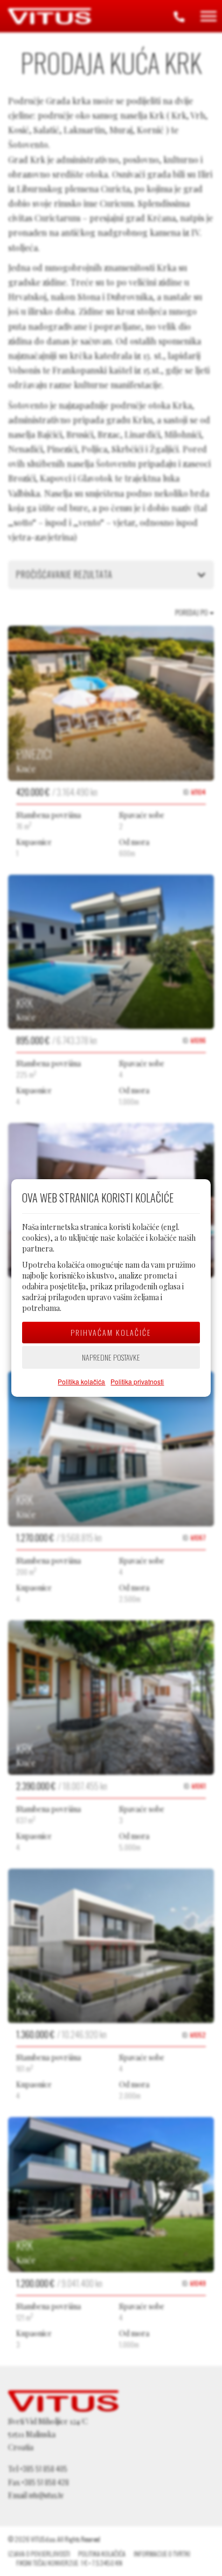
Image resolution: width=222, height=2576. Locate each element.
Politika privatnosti (137, 1381)
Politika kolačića (81, 1381)
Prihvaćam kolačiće (111, 1332)
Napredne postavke (111, 1357)
